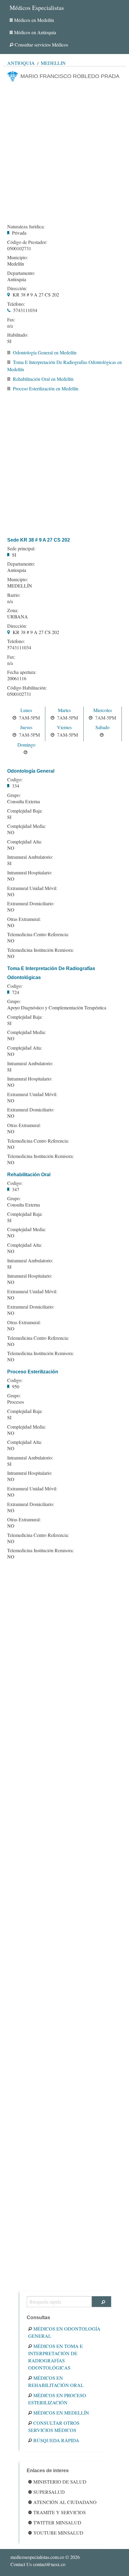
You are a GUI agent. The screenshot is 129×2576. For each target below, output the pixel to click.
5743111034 (25, 310)
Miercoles (103, 710)
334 (16, 786)
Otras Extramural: (24, 919)
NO (11, 832)
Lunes (26, 710)
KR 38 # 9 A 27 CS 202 (36, 295)
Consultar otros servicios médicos (54, 2426)
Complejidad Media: (27, 826)
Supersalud (49, 2492)
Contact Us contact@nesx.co (38, 2564)
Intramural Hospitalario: (30, 873)
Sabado (102, 727)
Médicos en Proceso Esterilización (57, 2399)
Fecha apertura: (22, 672)
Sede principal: (21, 549)
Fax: (11, 320)
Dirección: (17, 288)
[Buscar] (102, 2302)
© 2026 (45, 2557)
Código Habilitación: (27, 688)
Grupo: (14, 795)
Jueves (26, 727)
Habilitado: (18, 335)
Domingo (26, 745)
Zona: (13, 610)
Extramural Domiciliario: (31, 903)
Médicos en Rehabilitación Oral (56, 2381)
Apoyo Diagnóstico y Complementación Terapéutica (57, 1007)
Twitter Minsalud (57, 2522)
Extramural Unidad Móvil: (32, 888)
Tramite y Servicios (60, 2512)
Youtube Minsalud (58, 2533)
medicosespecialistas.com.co (37, 2557)
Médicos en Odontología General (64, 2332)
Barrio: (14, 595)
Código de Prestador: (27, 242)
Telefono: (16, 304)
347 (16, 1189)
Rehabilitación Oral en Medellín (43, 379)
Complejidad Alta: (25, 842)
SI (9, 341)
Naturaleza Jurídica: (26, 227)
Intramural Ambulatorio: (30, 857)
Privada (19, 233)
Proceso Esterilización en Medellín (46, 388)
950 (16, 1386)
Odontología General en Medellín (45, 352)
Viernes (64, 727)
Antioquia (21, 63)
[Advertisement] (64, 151)
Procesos (16, 1402)
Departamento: (21, 273)
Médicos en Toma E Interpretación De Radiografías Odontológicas (55, 2357)
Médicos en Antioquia (35, 32)
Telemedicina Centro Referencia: (38, 934)
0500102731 (19, 248)
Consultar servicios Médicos (41, 45)
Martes (64, 710)
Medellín (53, 63)
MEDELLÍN (20, 586)
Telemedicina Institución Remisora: (40, 950)
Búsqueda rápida (56, 2440)
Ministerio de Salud (60, 2482)
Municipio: (18, 257)
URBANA (18, 616)
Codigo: (15, 780)
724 (16, 992)
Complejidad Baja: (25, 811)
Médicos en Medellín (34, 20)
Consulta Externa (24, 801)
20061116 (17, 678)
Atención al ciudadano (65, 2502)
